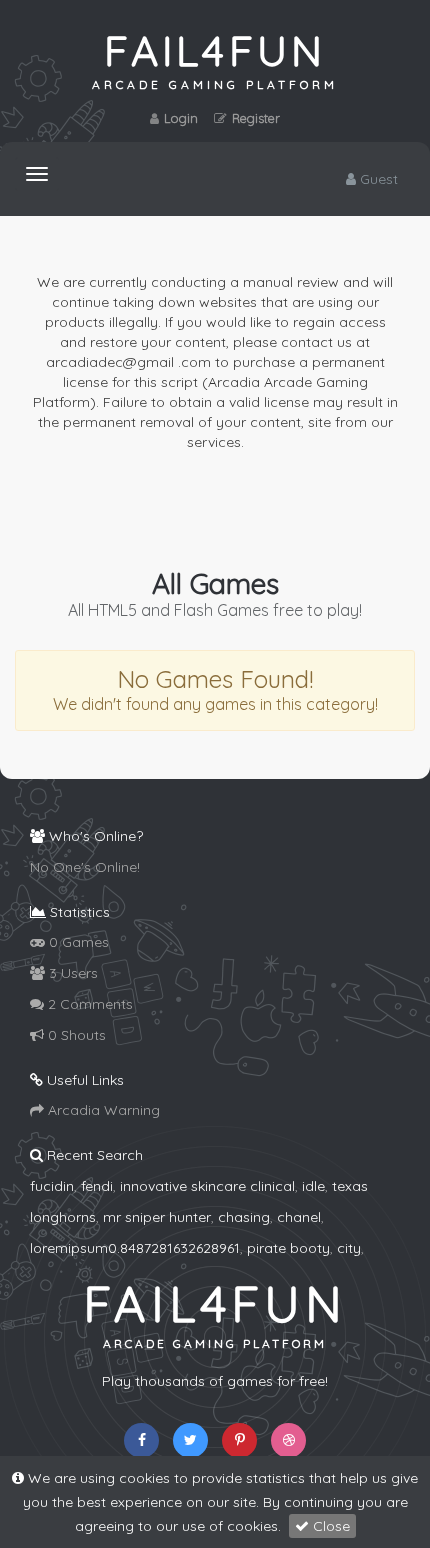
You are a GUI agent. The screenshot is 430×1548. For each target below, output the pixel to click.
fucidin (52, 1186)
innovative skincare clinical (207, 1186)
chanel (299, 1217)
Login (181, 118)
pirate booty (288, 1248)
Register (256, 118)
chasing (244, 1217)
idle (313, 1186)
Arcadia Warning (102, 1110)
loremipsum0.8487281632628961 (135, 1248)
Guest (377, 179)
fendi (97, 1186)
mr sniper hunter (157, 1217)
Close (329, 1526)
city (349, 1248)
